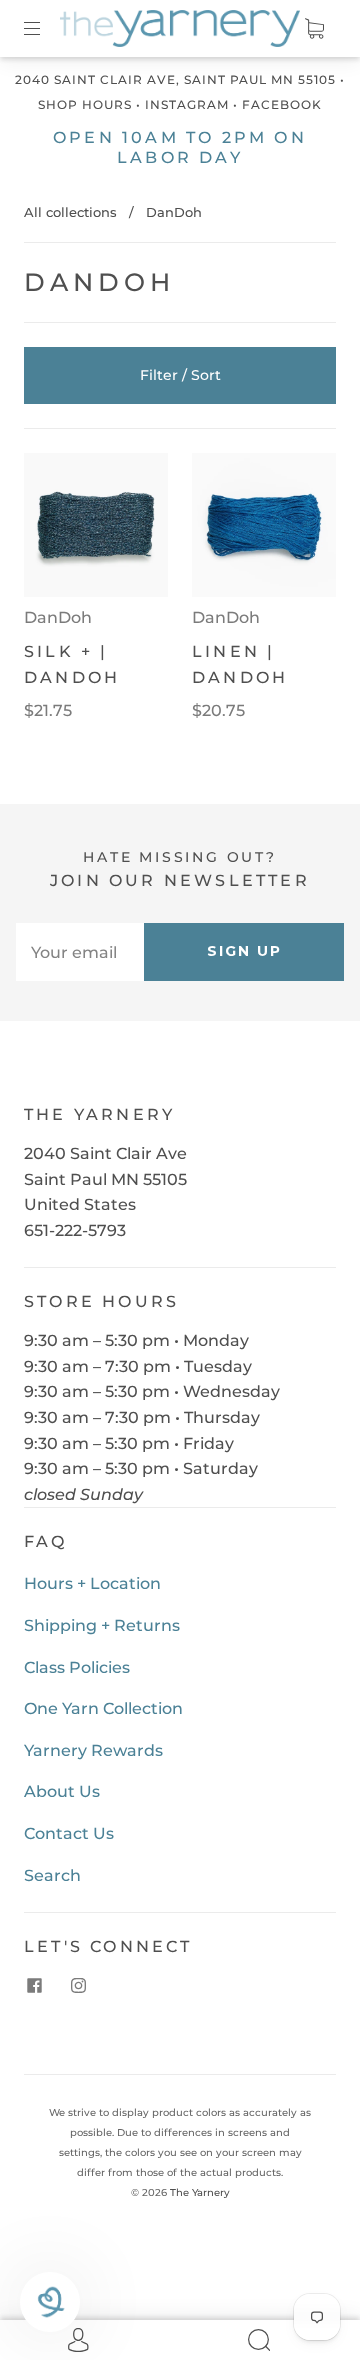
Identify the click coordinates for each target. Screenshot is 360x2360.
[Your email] (80, 952)
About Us (62, 1791)
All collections (70, 212)
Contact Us (69, 1833)
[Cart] (314, 28)
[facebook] (34, 1985)
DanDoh (58, 617)
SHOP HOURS (85, 104)
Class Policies (77, 1667)
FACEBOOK (282, 104)
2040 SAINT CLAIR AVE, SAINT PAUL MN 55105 (175, 79)
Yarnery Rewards (93, 1750)
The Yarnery (200, 2192)
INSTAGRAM (187, 104)
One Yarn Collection (103, 1708)
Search (52, 1875)
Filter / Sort (180, 375)
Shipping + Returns (102, 1625)
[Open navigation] (46, 28)
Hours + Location (92, 1583)
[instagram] (78, 1985)
